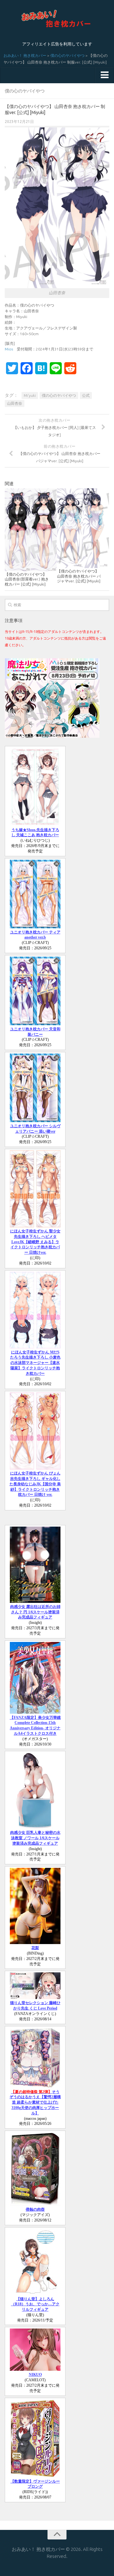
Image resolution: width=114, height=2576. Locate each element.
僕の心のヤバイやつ (67, 55)
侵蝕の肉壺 (35, 2209)
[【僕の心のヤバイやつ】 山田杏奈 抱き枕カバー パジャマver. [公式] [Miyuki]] (83, 528)
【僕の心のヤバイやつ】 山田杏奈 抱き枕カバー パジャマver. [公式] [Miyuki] (79, 576)
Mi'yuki (30, 395)
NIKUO (35, 2375)
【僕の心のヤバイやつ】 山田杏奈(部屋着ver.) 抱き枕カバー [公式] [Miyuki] (27, 579)
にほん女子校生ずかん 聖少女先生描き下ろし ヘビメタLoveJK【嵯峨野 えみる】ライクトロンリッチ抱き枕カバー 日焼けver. (35, 1242)
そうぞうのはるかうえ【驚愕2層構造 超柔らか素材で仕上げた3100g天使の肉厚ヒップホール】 (35, 2102)
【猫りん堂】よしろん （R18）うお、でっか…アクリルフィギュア (35, 2304)
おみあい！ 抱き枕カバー (25, 55)
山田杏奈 (15, 403)
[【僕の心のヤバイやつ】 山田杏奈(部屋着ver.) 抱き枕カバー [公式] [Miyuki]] (31, 530)
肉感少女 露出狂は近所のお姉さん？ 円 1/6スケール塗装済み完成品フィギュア (35, 1612)
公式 (86, 395)
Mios (9, 349)
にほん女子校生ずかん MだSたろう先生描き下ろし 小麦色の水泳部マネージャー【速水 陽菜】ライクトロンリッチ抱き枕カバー (35, 1363)
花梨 (35, 1948)
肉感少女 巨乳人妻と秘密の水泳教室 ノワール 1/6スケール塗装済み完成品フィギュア (35, 1838)
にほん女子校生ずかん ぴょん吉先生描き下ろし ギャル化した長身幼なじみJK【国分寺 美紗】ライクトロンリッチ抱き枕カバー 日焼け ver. (35, 1484)
